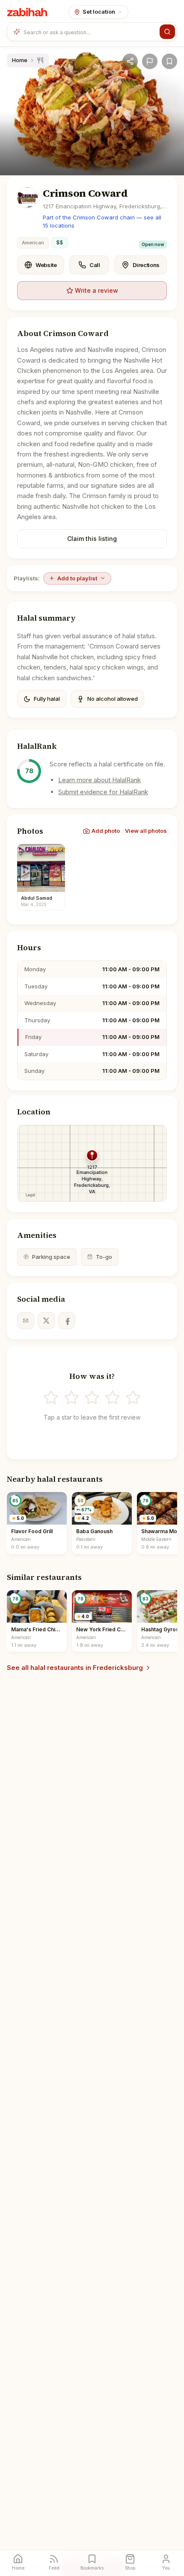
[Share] (130, 61)
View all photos (146, 831)
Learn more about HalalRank (99, 780)
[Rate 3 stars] (92, 1398)
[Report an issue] (150, 61)
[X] (46, 1321)
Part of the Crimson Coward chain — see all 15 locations (102, 222)
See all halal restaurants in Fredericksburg (75, 1668)
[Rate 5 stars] (133, 1398)
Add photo (106, 831)
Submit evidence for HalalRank (103, 792)
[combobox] (90, 32)
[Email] (26, 1321)
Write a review (96, 290)
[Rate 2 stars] (71, 1398)
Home (20, 60)
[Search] (167, 32)
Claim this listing (92, 539)
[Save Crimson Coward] (169, 61)
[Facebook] (67, 1321)
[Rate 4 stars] (113, 1398)
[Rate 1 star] (51, 1398)
